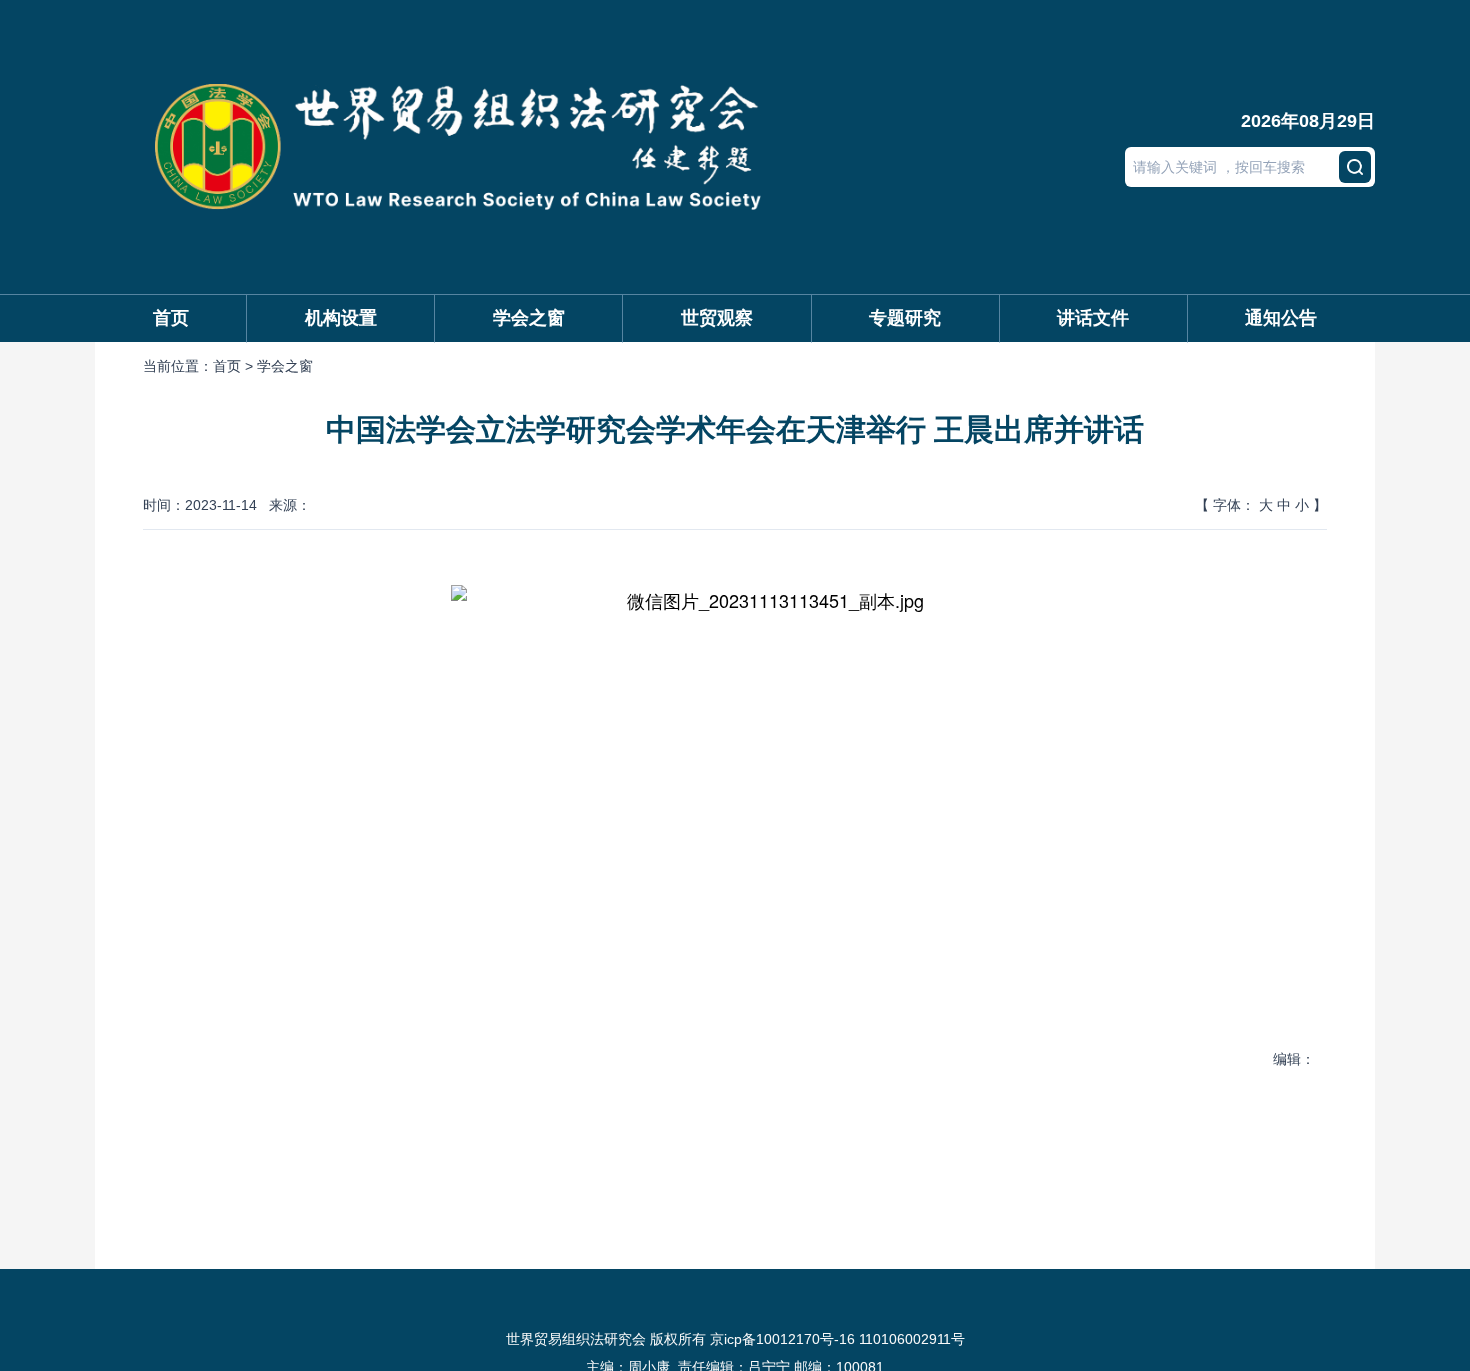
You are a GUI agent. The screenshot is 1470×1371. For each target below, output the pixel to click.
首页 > (235, 366)
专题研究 (905, 318)
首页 (171, 318)
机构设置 (341, 318)
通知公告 (1281, 318)
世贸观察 (717, 318)
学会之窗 (529, 318)
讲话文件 (1093, 318)
